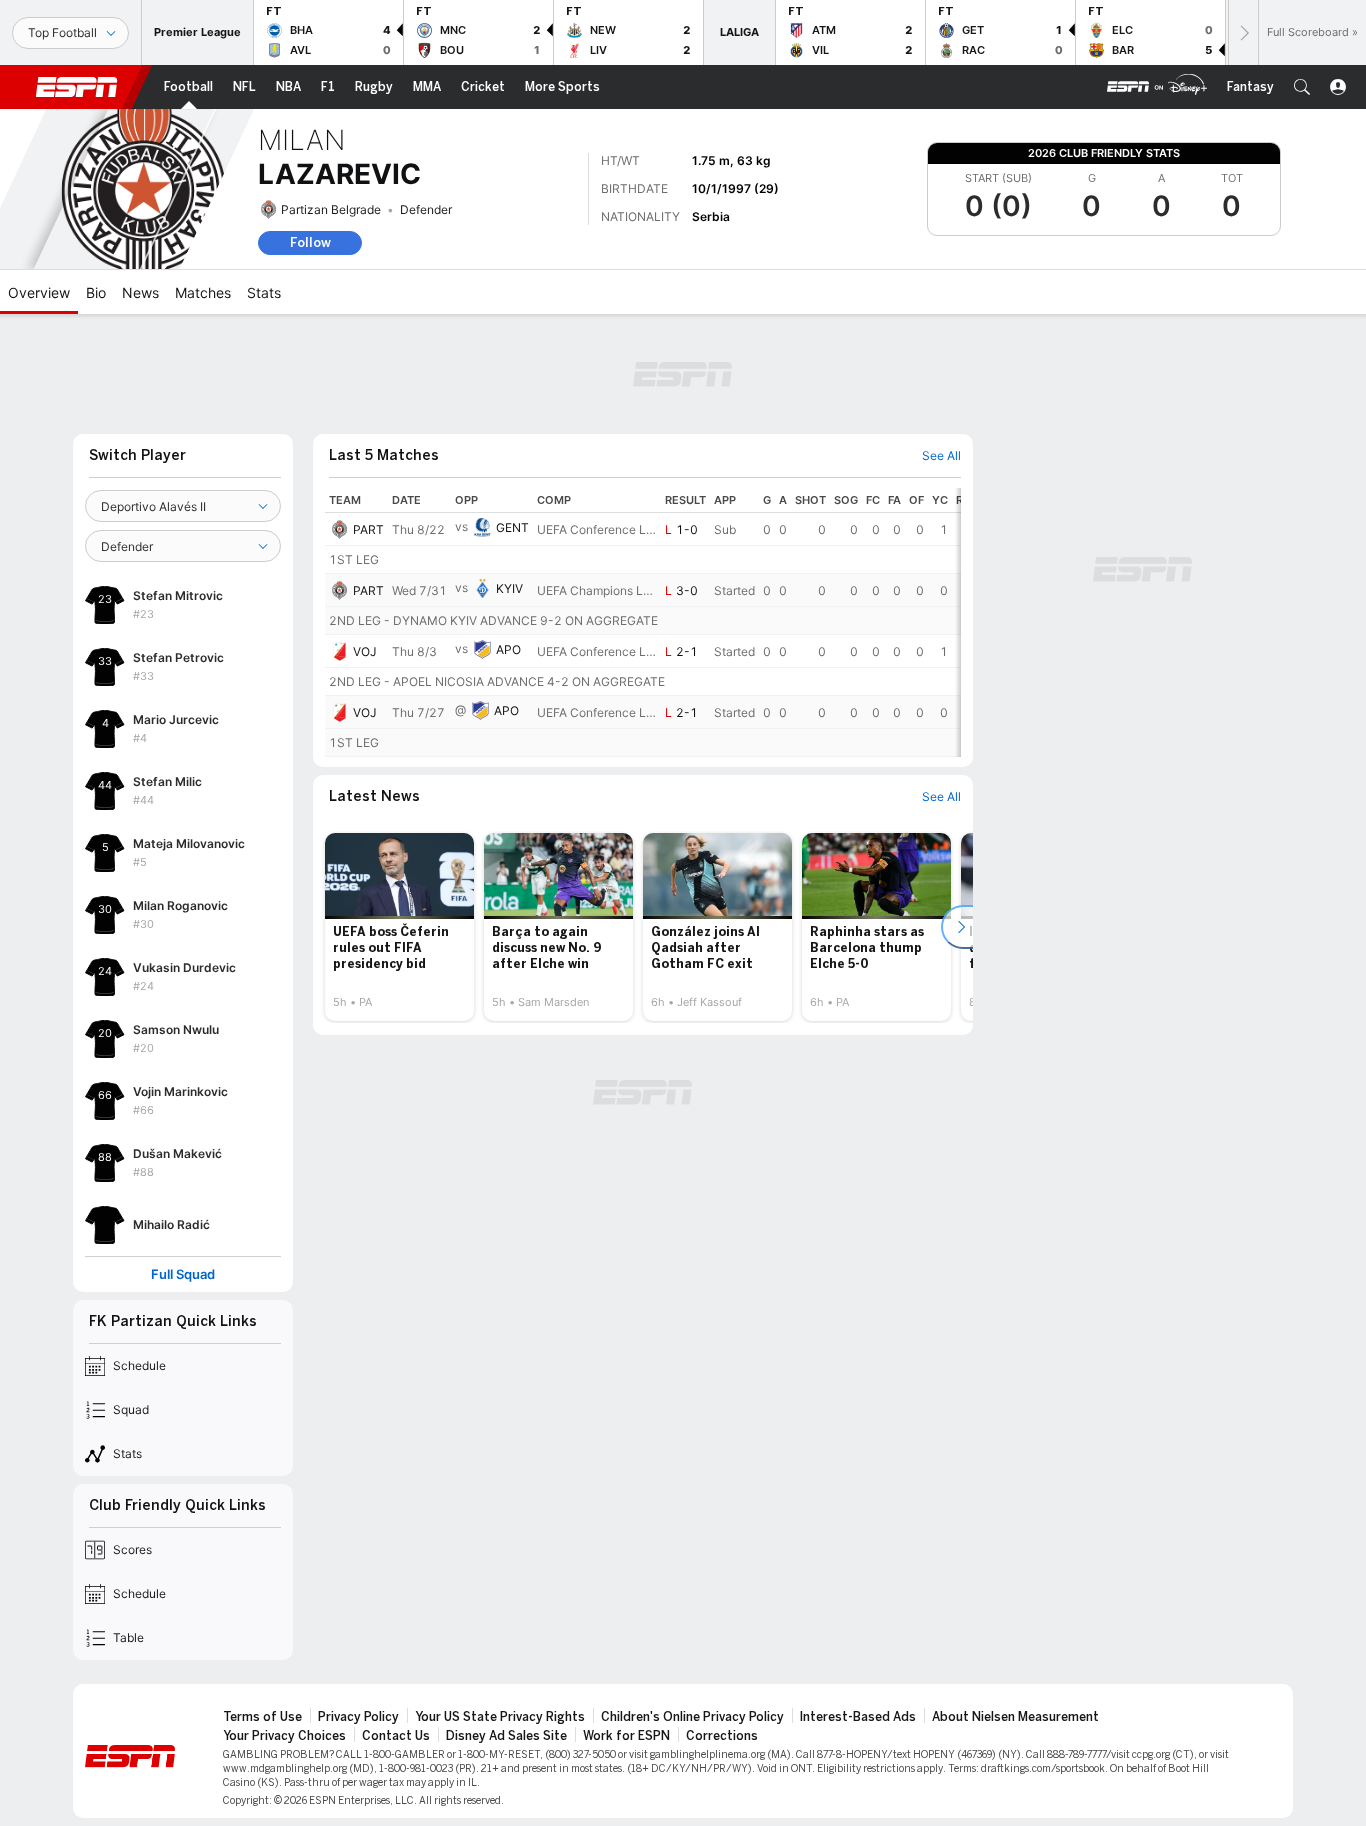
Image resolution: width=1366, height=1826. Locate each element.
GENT (512, 527)
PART (368, 529)
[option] (399, 927)
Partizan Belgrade (331, 209)
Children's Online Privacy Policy (692, 1717)
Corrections (722, 1736)
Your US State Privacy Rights (500, 1717)
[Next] (1243, 32)
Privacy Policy (358, 1717)
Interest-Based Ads (858, 1717)
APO (508, 649)
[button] (1302, 87)
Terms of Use (262, 1717)
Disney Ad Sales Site (506, 1736)
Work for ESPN (626, 1736)
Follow (310, 242)
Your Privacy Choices (284, 1736)
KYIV (509, 588)
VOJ (365, 651)
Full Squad (183, 1274)
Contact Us (396, 1736)
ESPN (77, 87)
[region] (643, 622)
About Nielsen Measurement (1015, 1717)
